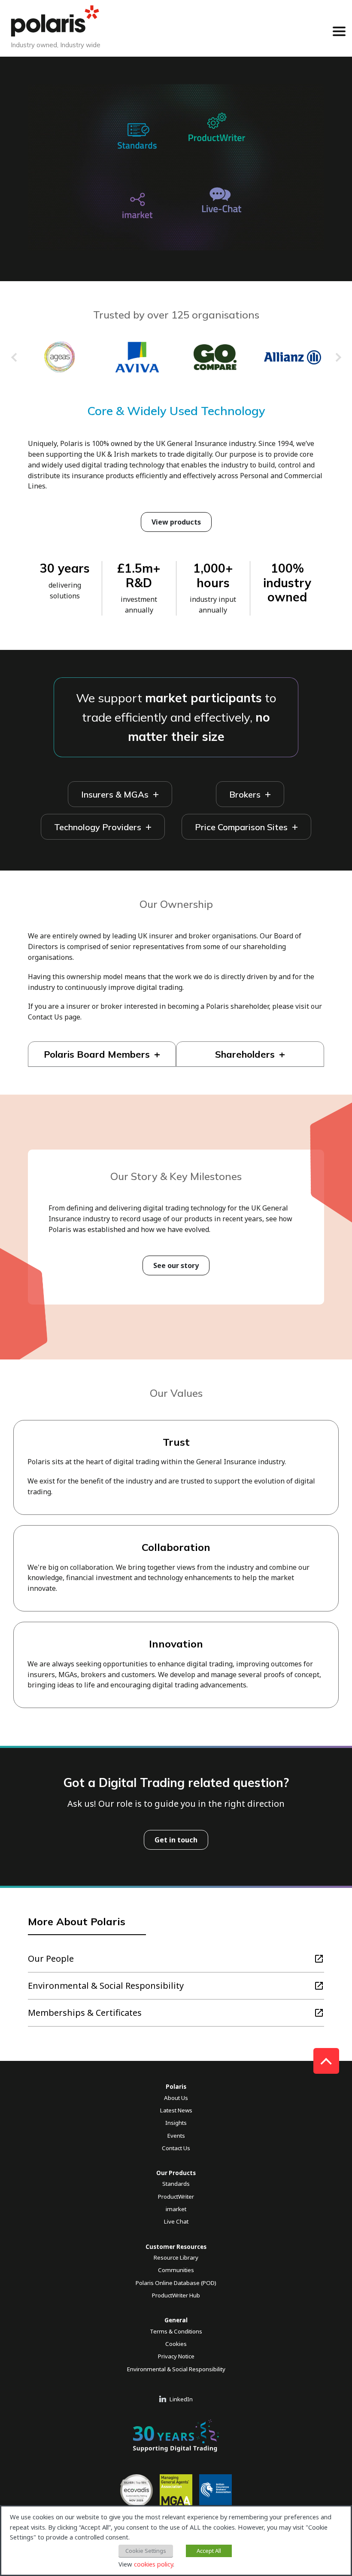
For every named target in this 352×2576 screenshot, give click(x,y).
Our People (51, 1959)
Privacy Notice (176, 2356)
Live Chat (176, 2221)
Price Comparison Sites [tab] (241, 827)
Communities (176, 2270)
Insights (176, 2123)
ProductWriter (176, 2197)
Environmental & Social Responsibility (106, 1986)
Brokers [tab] (245, 794)
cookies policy (153, 2564)
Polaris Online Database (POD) (176, 2283)
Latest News (176, 2110)
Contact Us (176, 2148)
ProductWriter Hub (176, 2295)
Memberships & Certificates (85, 2013)
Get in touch (176, 1840)
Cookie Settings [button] (146, 2551)
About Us (176, 2098)
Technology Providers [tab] (98, 827)
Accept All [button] (209, 2551)
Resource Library (176, 2257)
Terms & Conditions (176, 2331)
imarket (176, 2209)
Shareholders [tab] (245, 1054)
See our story (176, 1265)
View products (176, 522)
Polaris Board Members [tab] (97, 1054)
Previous (14, 359)
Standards (176, 2184)
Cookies (176, 2344)
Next (338, 359)
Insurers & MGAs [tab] (115, 794)
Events (176, 2136)
